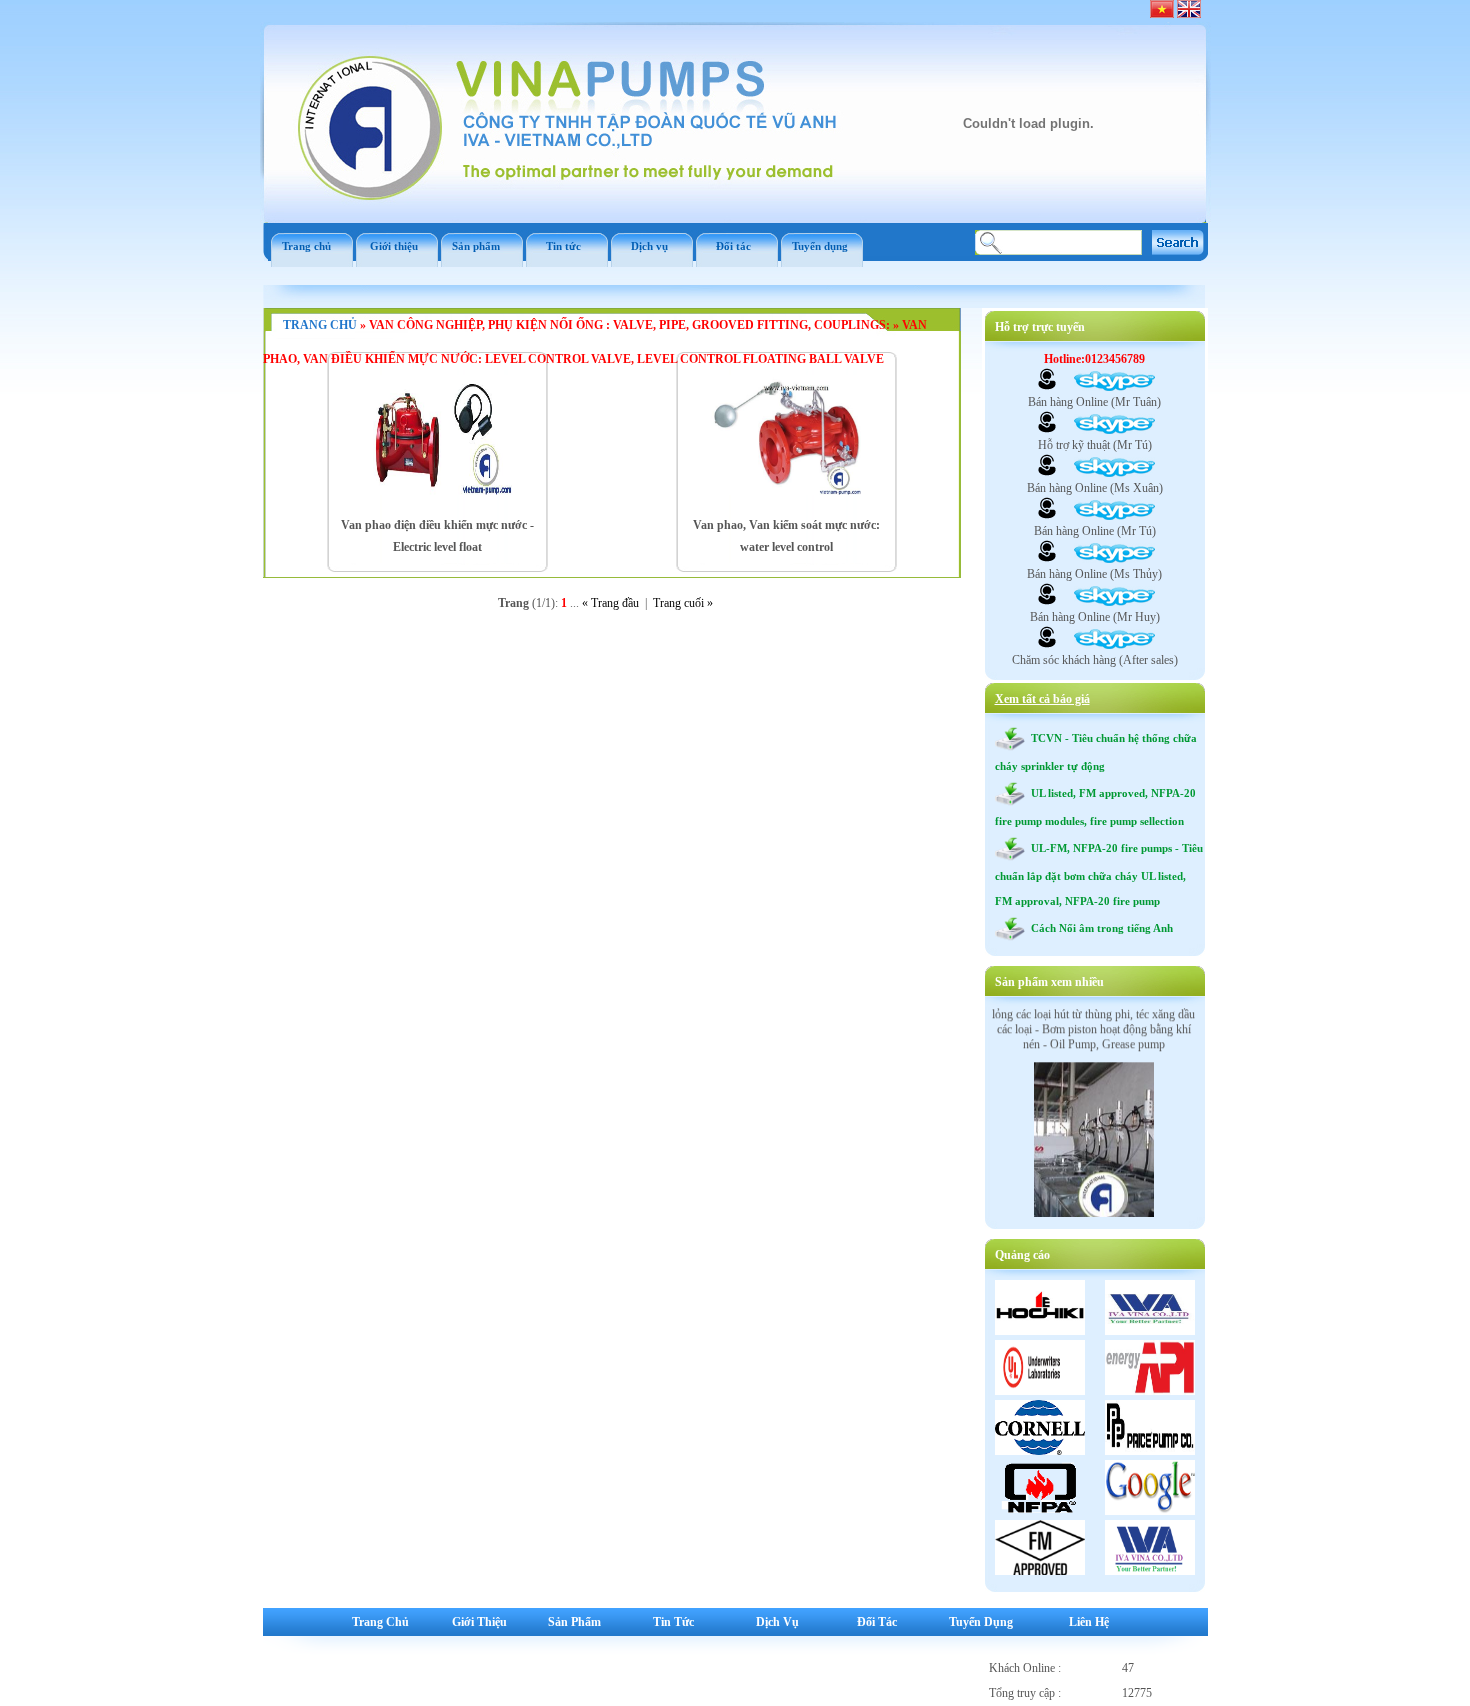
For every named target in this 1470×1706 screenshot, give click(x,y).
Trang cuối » (683, 603)
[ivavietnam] (1047, 602)
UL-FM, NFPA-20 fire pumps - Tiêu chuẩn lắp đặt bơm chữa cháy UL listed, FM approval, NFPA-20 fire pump (1099, 874)
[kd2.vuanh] (1047, 473)
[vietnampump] (1047, 430)
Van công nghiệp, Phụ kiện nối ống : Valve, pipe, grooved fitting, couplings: (629, 325)
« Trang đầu (610, 603)
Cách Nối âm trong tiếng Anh (1099, 928)
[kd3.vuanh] (1047, 559)
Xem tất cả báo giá (1042, 699)
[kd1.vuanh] (1047, 387)
